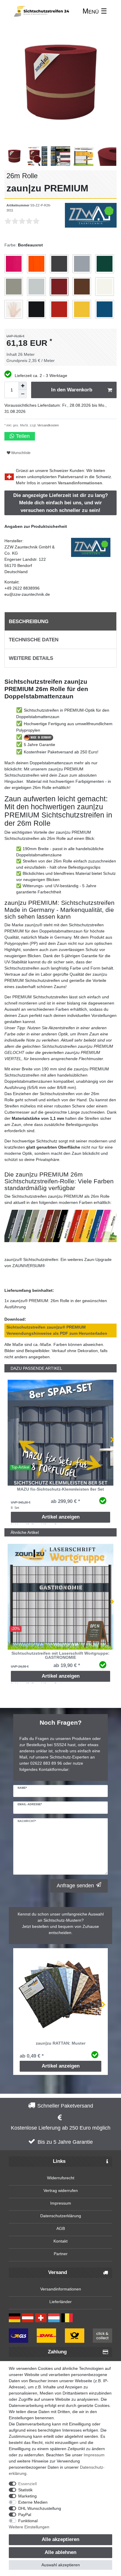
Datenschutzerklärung (61, 2216)
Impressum (61, 2203)
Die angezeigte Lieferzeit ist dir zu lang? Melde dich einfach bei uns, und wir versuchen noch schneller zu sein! (60, 503)
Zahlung (57, 2352)
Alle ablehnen (60, 2552)
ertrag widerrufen (62, 2190)
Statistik (25, 2490)
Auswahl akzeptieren (61, 2565)
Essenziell (27, 2484)
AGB (61, 2228)
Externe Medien (33, 2502)
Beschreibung (29, 622)
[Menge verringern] (23, 394)
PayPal (25, 2515)
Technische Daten (34, 640)
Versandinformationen (80, 483)
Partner (61, 2254)
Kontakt (60, 2241)
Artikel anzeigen (61, 1517)
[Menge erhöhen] (23, 386)
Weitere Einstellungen (29, 2527)
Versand (58, 2272)
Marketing (27, 2496)
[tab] (60, 621)
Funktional (28, 2521)
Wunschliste (20, 453)
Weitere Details (31, 658)
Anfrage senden (75, 1886)
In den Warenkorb (72, 390)
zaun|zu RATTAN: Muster (61, 2043)
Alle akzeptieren (60, 2539)
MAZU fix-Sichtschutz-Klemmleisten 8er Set (60, 1489)
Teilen (22, 436)
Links (59, 2161)
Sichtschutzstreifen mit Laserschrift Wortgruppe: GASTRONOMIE (60, 1655)
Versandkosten (48, 425)
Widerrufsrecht (61, 2178)
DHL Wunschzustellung (40, 2508)
